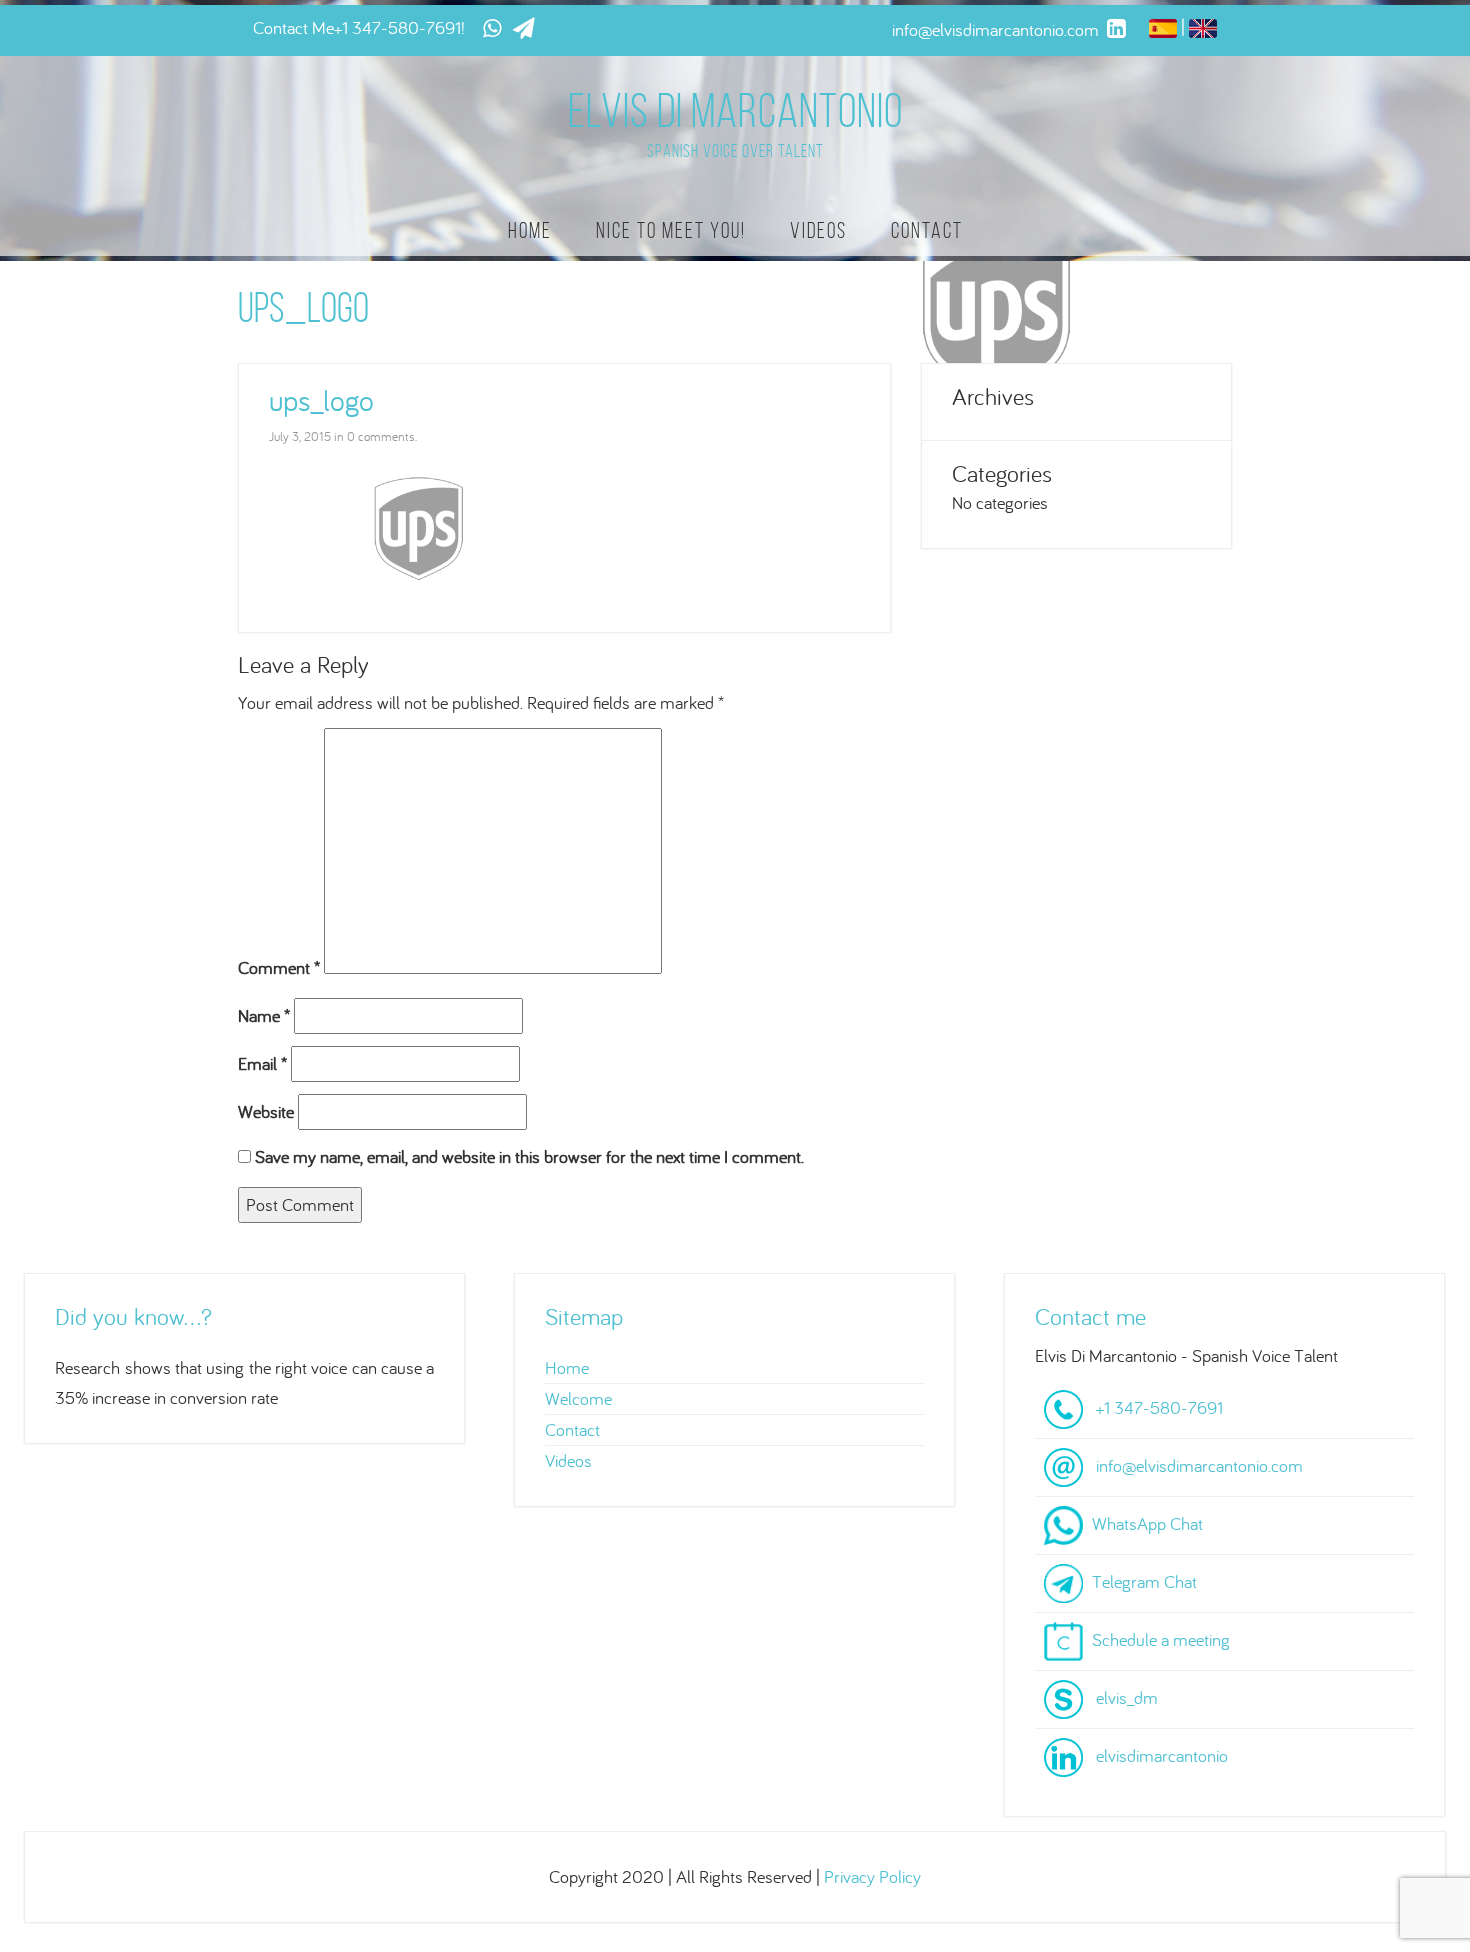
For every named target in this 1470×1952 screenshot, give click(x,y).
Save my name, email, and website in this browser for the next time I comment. (529, 1156)
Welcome (578, 1398)
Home (530, 230)
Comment (279, 967)
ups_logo (321, 400)
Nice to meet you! (671, 230)
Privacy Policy (872, 1876)
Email (262, 1063)
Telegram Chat (1144, 1580)
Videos (818, 230)
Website (266, 1111)
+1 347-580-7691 (397, 27)
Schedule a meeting (1161, 1638)
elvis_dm (1127, 1696)
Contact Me (293, 27)
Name (264, 1015)
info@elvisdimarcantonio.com (1199, 1464)
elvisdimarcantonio (1162, 1754)
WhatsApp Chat (1147, 1522)
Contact (927, 230)
